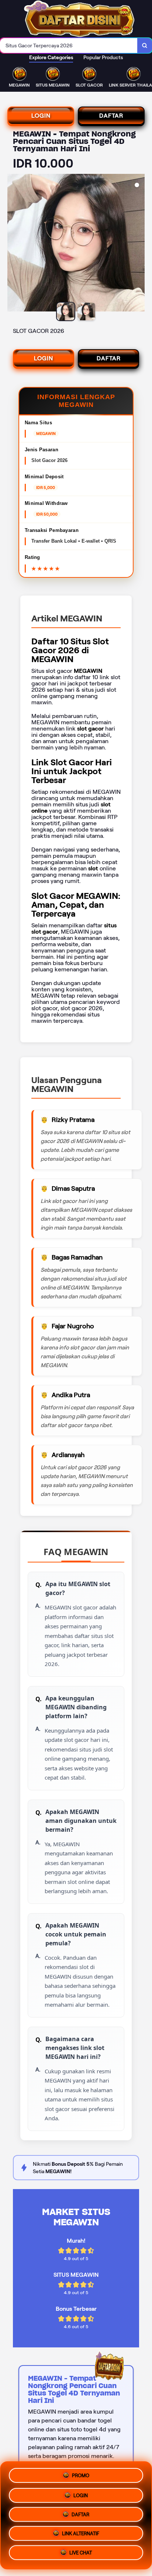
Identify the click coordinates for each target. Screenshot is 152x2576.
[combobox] (69, 45)
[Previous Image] (13, 244)
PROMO (81, 2473)
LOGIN (41, 116)
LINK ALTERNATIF (81, 2534)
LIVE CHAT (81, 2555)
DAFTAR (111, 116)
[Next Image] (139, 244)
